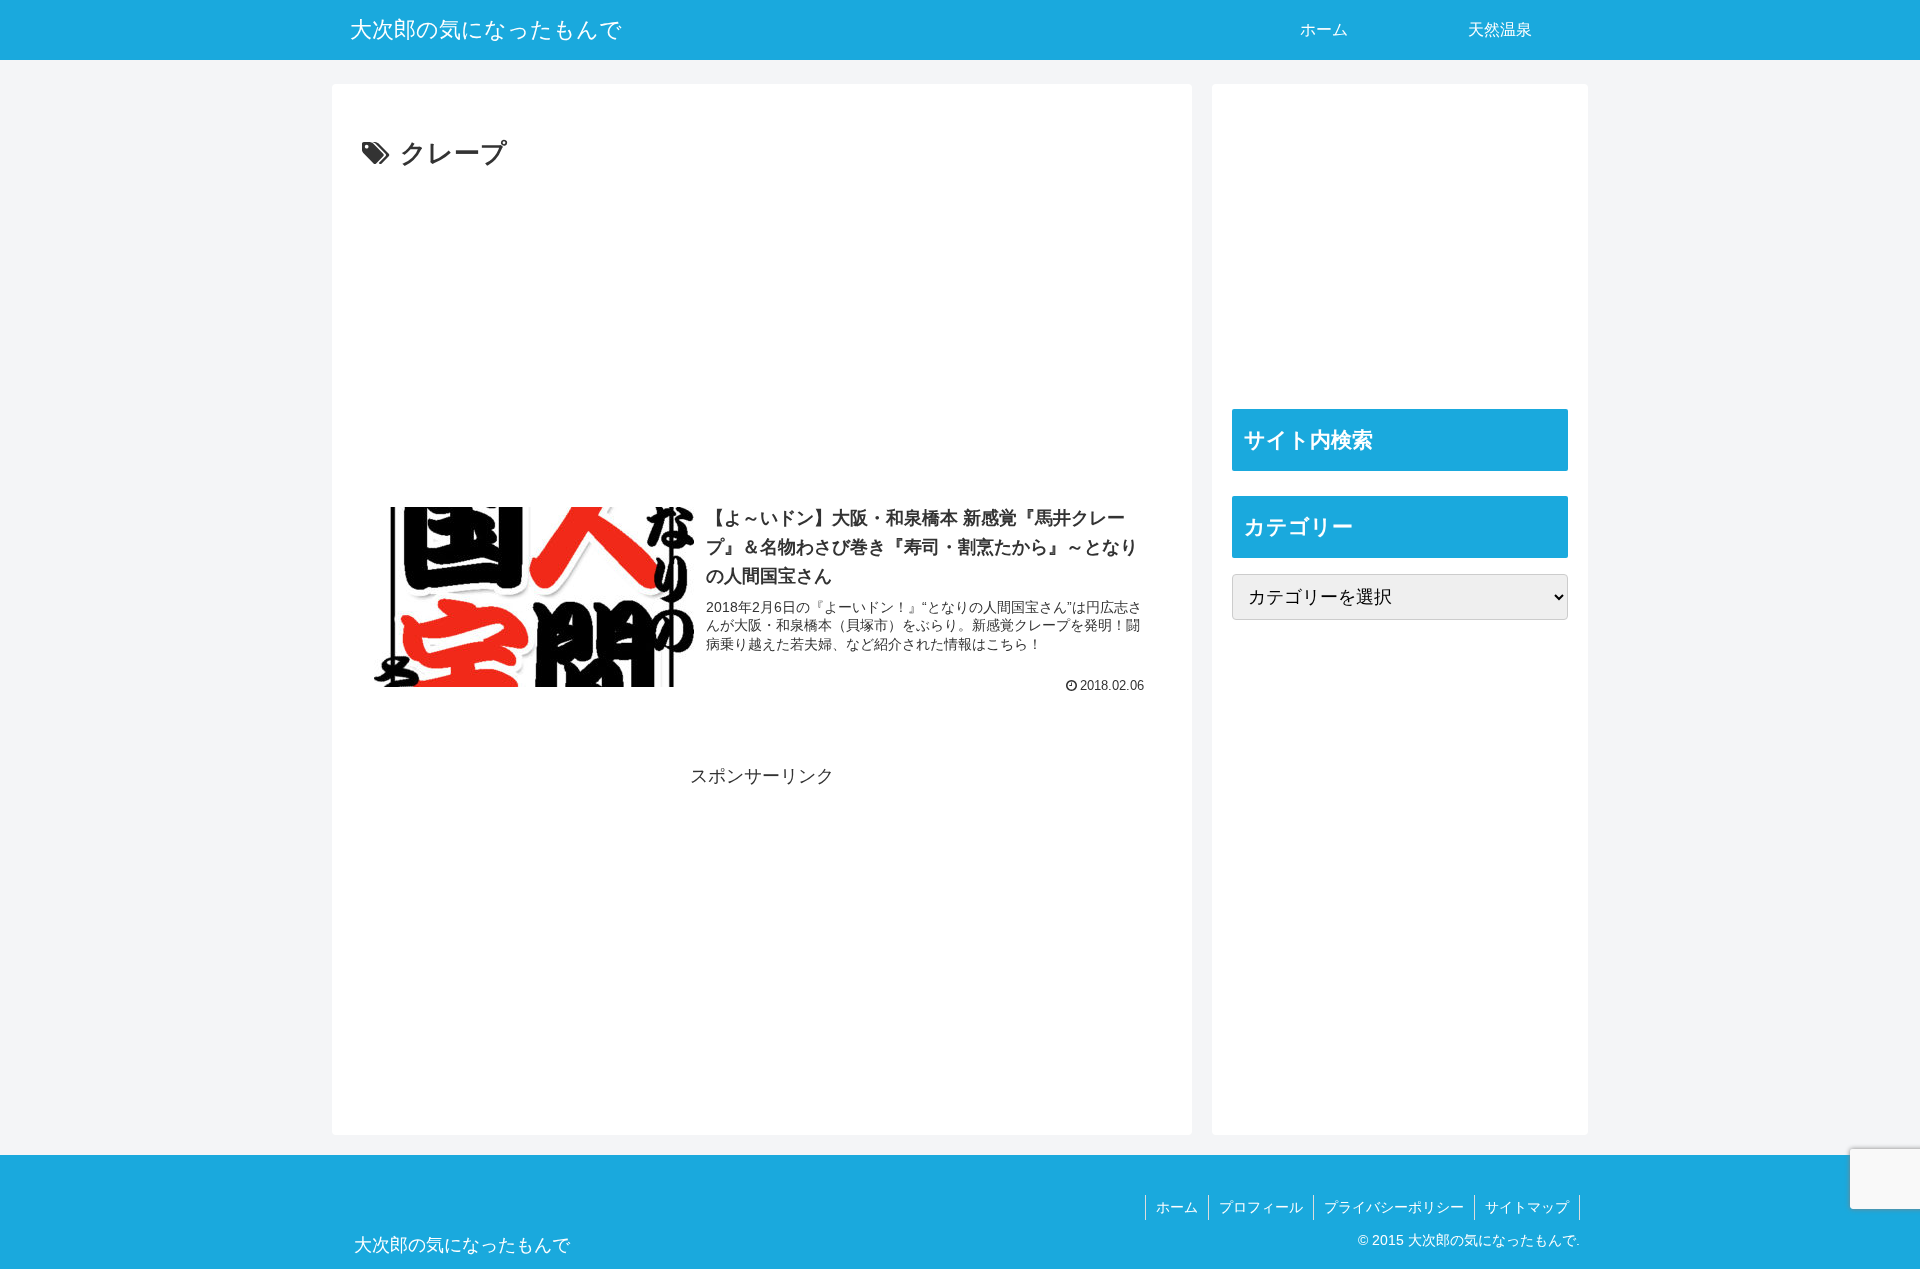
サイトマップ (1527, 1207)
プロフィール (1261, 1207)
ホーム (1177, 1207)
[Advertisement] (762, 327)
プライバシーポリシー (1394, 1207)
